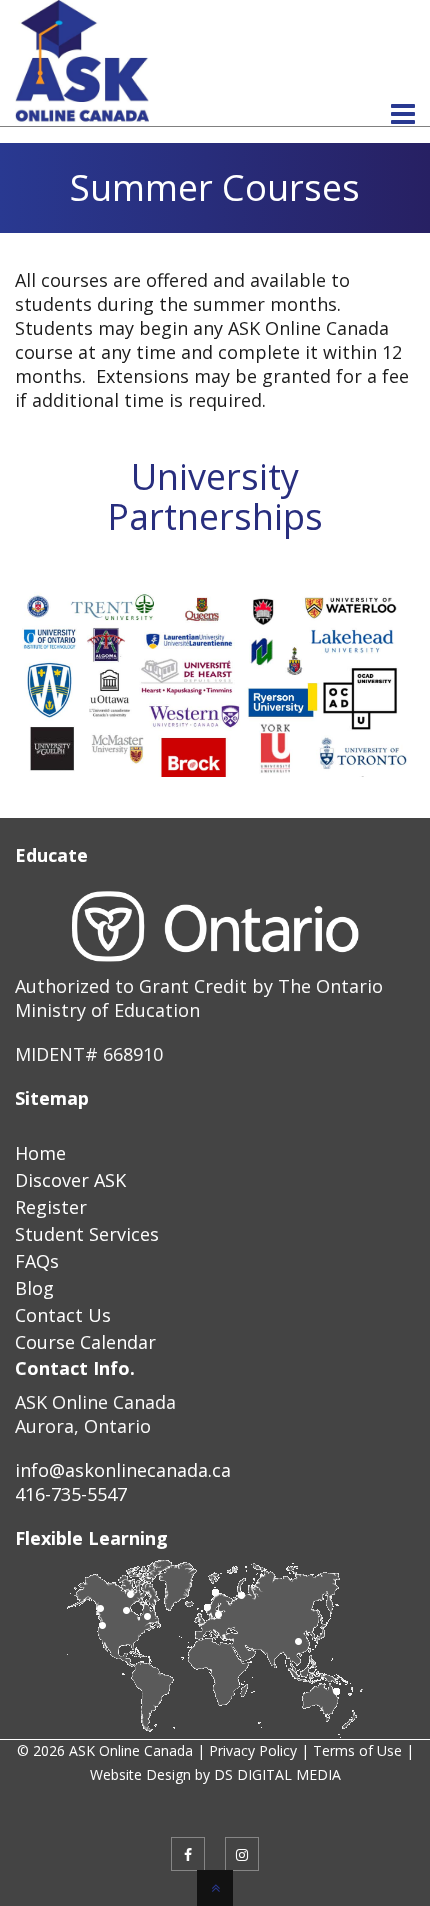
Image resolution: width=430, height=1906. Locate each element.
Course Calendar (85, 1342)
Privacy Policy (253, 1750)
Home (40, 1153)
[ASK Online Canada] (82, 113)
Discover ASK (70, 1180)
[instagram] (242, 1854)
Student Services (87, 1234)
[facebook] (188, 1854)
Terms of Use (357, 1750)
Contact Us (63, 1315)
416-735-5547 (71, 1494)
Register (51, 1207)
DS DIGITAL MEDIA (277, 1774)
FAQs (37, 1261)
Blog (34, 1288)
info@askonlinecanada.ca (123, 1470)
